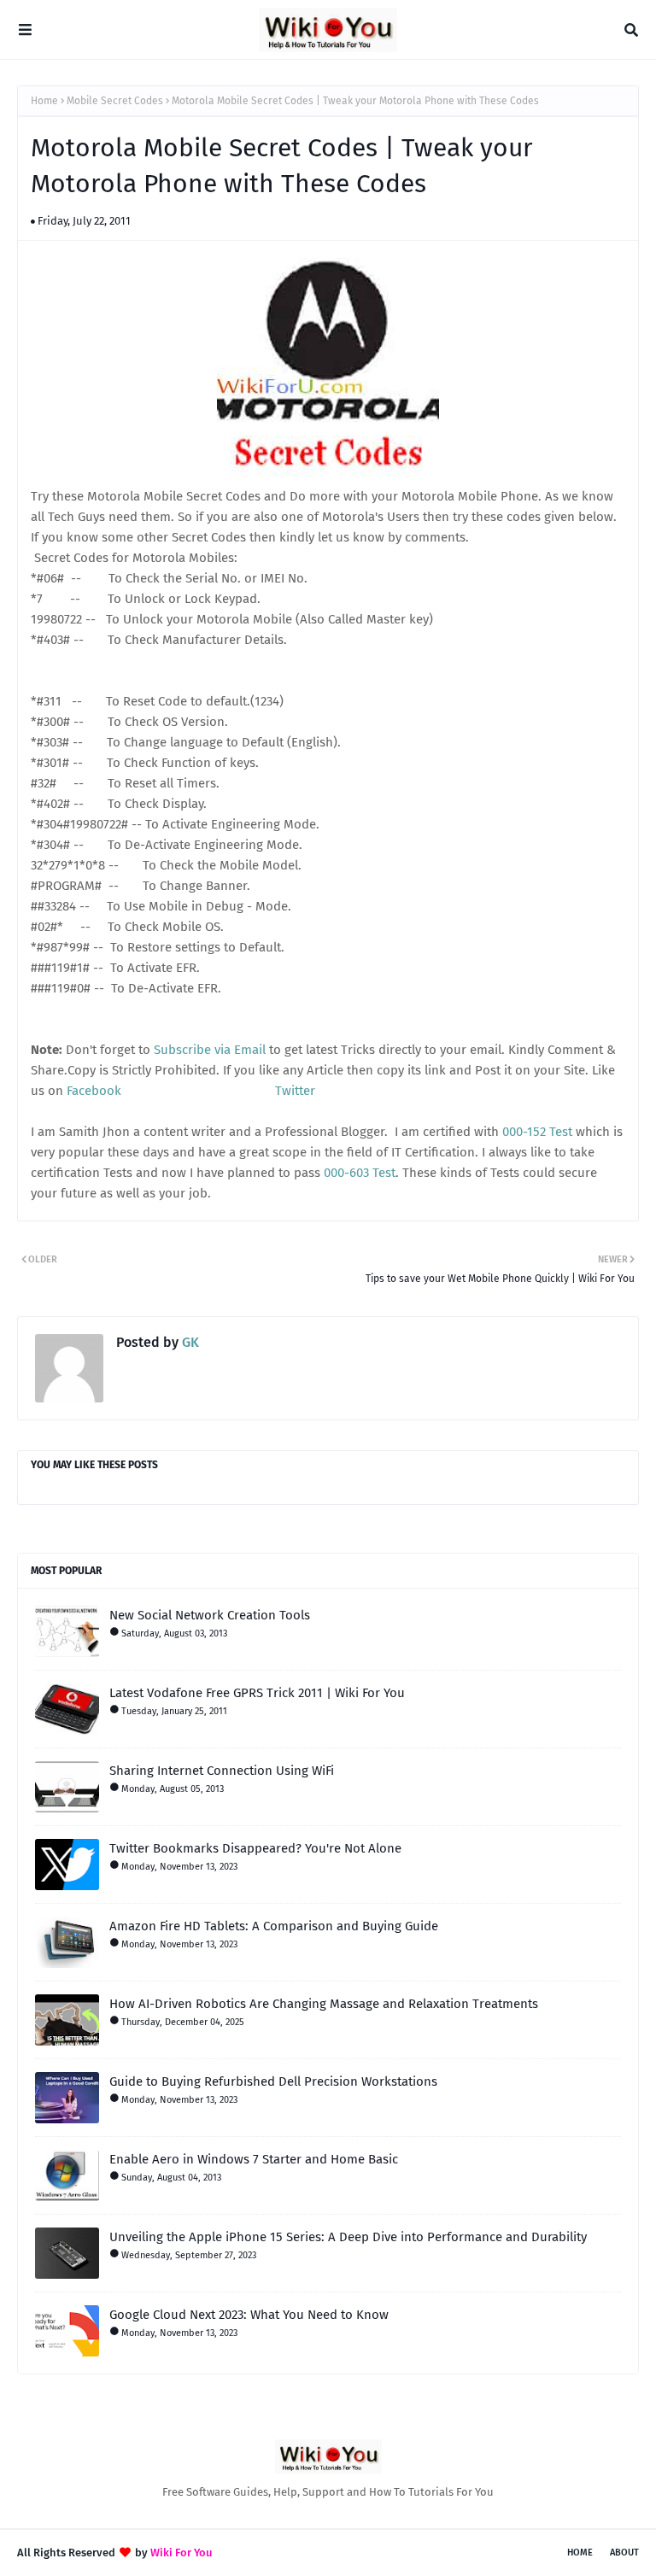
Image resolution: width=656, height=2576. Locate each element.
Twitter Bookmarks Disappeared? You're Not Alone (255, 1848)
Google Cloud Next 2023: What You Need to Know (249, 2315)
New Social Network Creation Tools (210, 1615)
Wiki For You (182, 2553)
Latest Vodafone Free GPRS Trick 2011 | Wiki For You (257, 1693)
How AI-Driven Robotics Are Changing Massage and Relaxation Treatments (324, 2004)
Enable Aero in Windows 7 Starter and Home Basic (254, 2159)
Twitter (295, 1091)
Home (44, 101)
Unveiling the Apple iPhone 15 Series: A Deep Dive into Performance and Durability (348, 2237)
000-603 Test (360, 1173)
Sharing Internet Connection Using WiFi (222, 1771)
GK (189, 1342)
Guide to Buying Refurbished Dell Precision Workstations (273, 2081)
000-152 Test (537, 1132)
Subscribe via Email (210, 1050)
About (624, 2553)
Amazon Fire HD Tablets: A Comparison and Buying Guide (274, 1926)
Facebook (94, 1091)
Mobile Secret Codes (115, 101)
